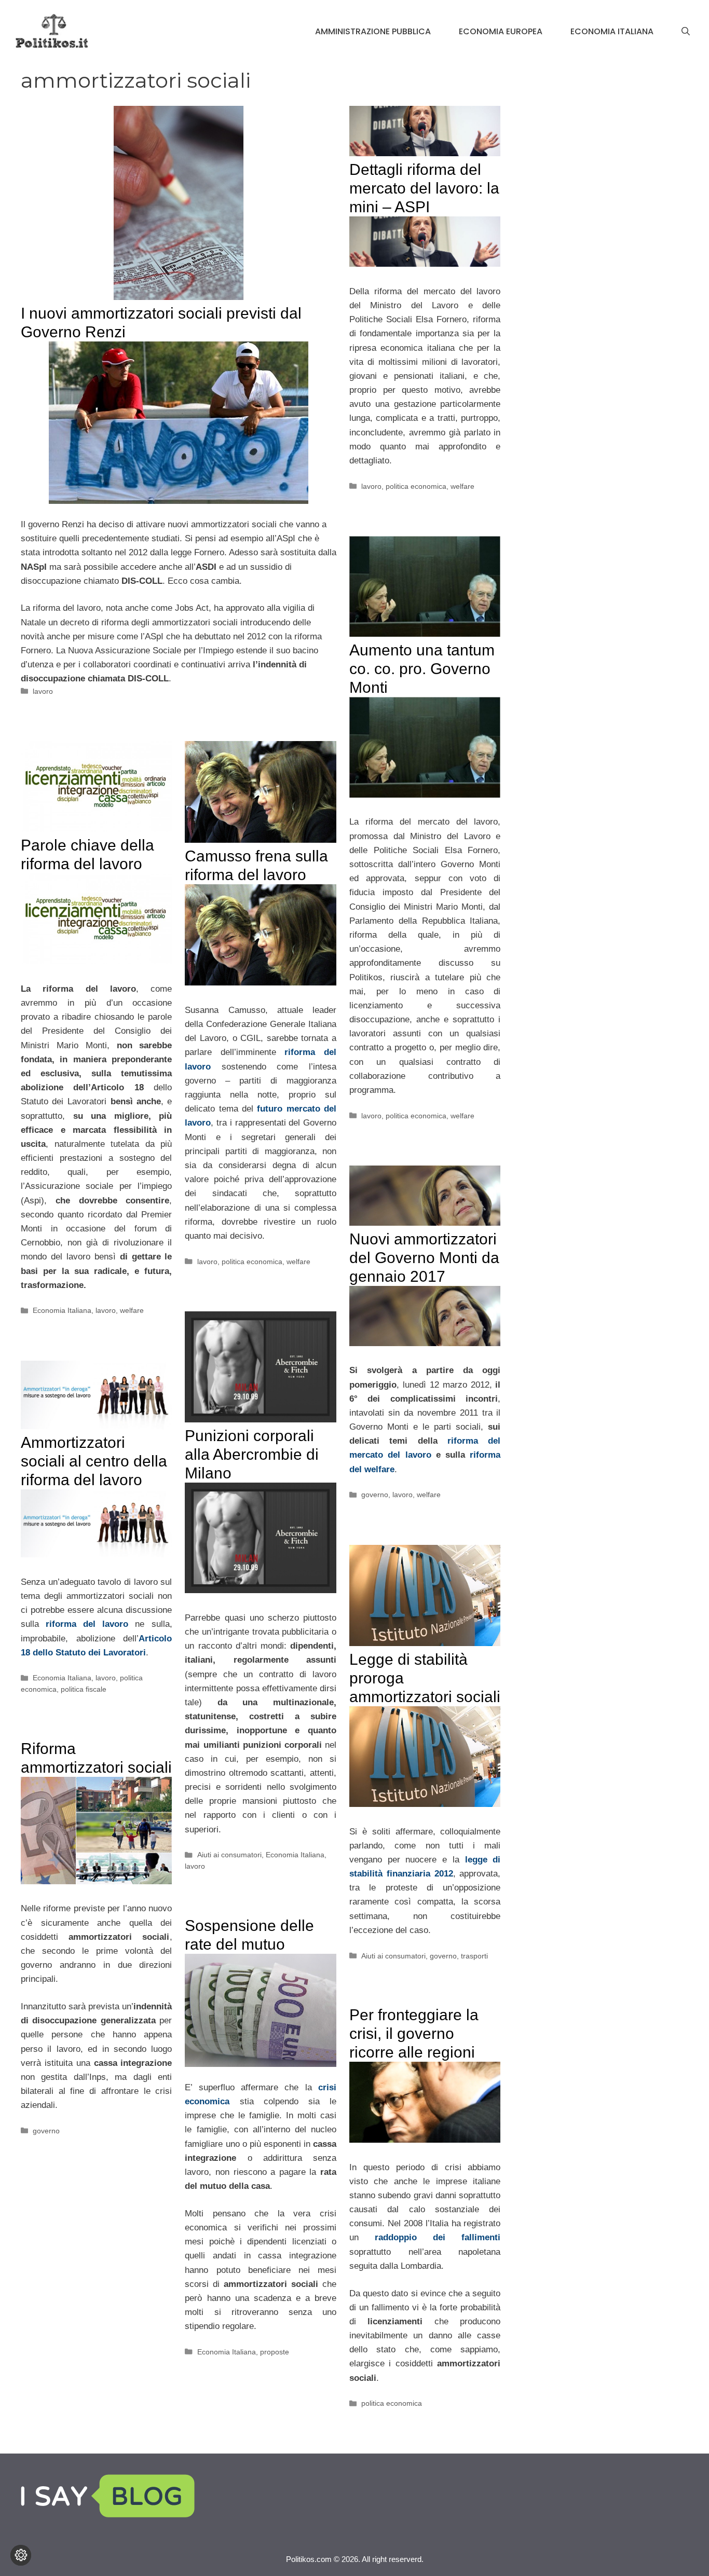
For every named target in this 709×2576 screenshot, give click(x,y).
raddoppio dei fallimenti (438, 2237)
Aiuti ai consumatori (229, 1855)
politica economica (416, 486)
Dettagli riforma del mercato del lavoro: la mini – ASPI (424, 188)
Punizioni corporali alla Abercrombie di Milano (252, 1454)
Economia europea (501, 31)
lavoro (43, 691)
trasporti (474, 1956)
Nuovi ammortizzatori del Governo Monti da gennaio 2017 (424, 1258)
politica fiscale (84, 1689)
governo (375, 1495)
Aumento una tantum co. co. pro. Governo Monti (422, 669)
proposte (275, 2352)
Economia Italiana (612, 31)
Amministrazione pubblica (373, 31)
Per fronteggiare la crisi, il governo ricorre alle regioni (414, 2033)
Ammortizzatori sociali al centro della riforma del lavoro (94, 1461)
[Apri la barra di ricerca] (686, 32)
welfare (462, 486)
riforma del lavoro (87, 1624)
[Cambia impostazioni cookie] (21, 2555)
